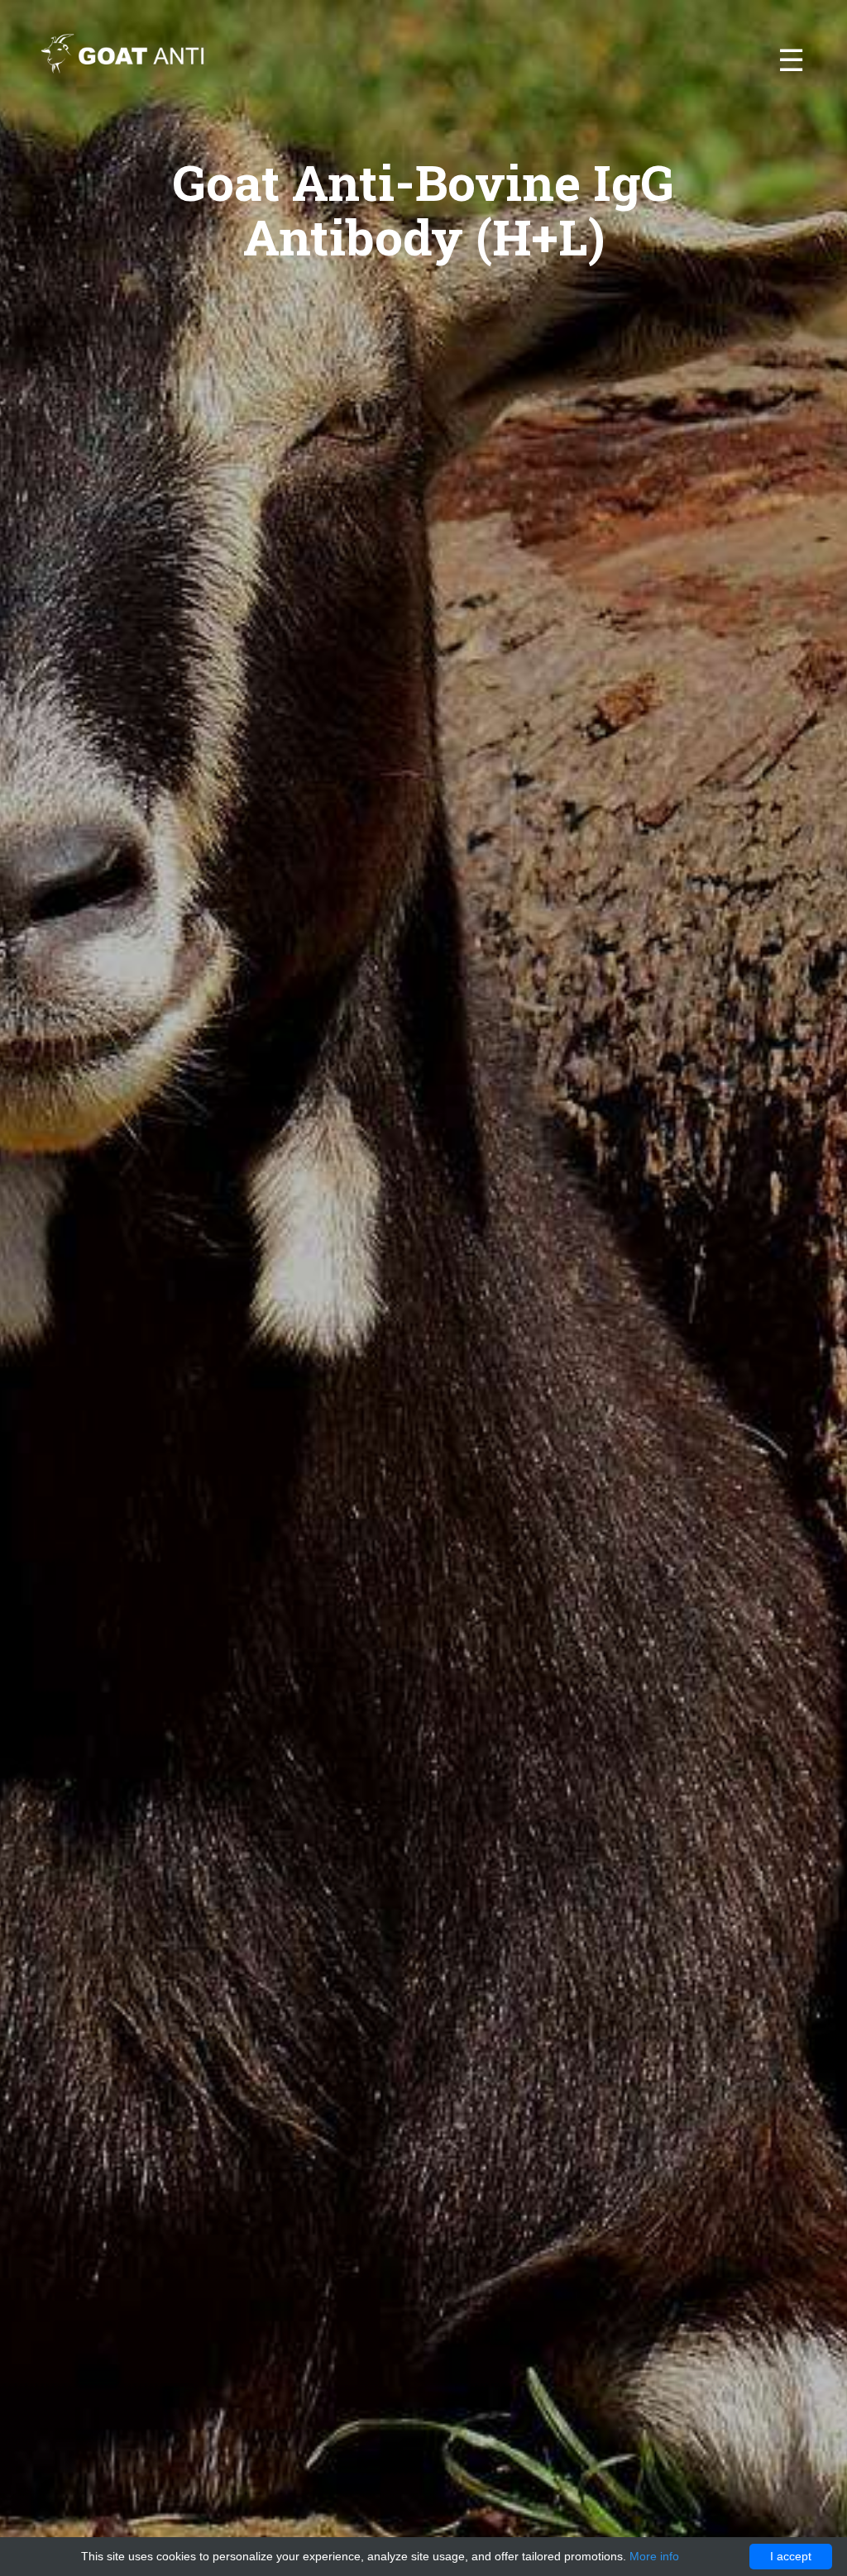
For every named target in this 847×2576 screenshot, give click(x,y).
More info (654, 2556)
